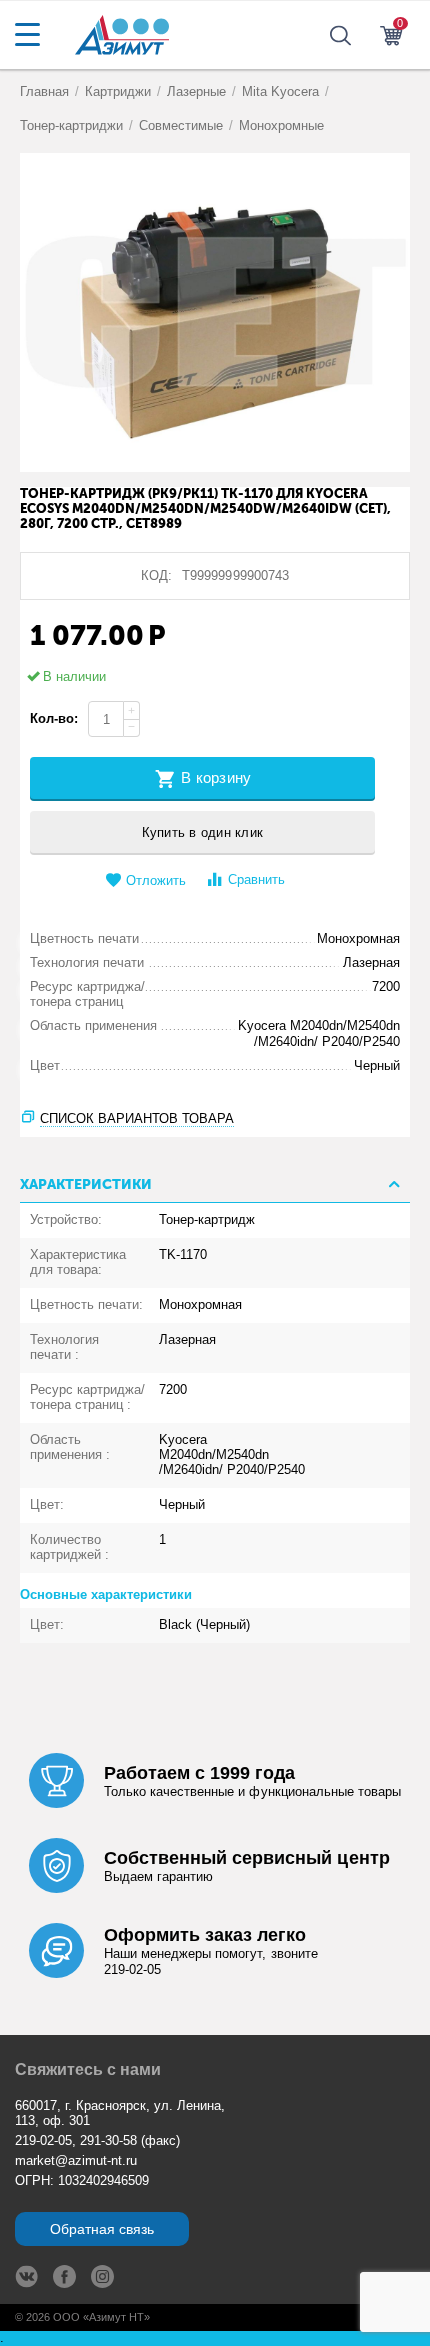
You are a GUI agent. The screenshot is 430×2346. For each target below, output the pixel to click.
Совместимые (181, 125)
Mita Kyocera (280, 91)
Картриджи (118, 91)
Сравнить (256, 879)
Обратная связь (102, 2229)
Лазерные (196, 91)
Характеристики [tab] (86, 1184)
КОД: (156, 575)
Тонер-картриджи (71, 125)
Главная (44, 91)
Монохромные (281, 125)
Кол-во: (54, 718)
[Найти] (410, 1018)
